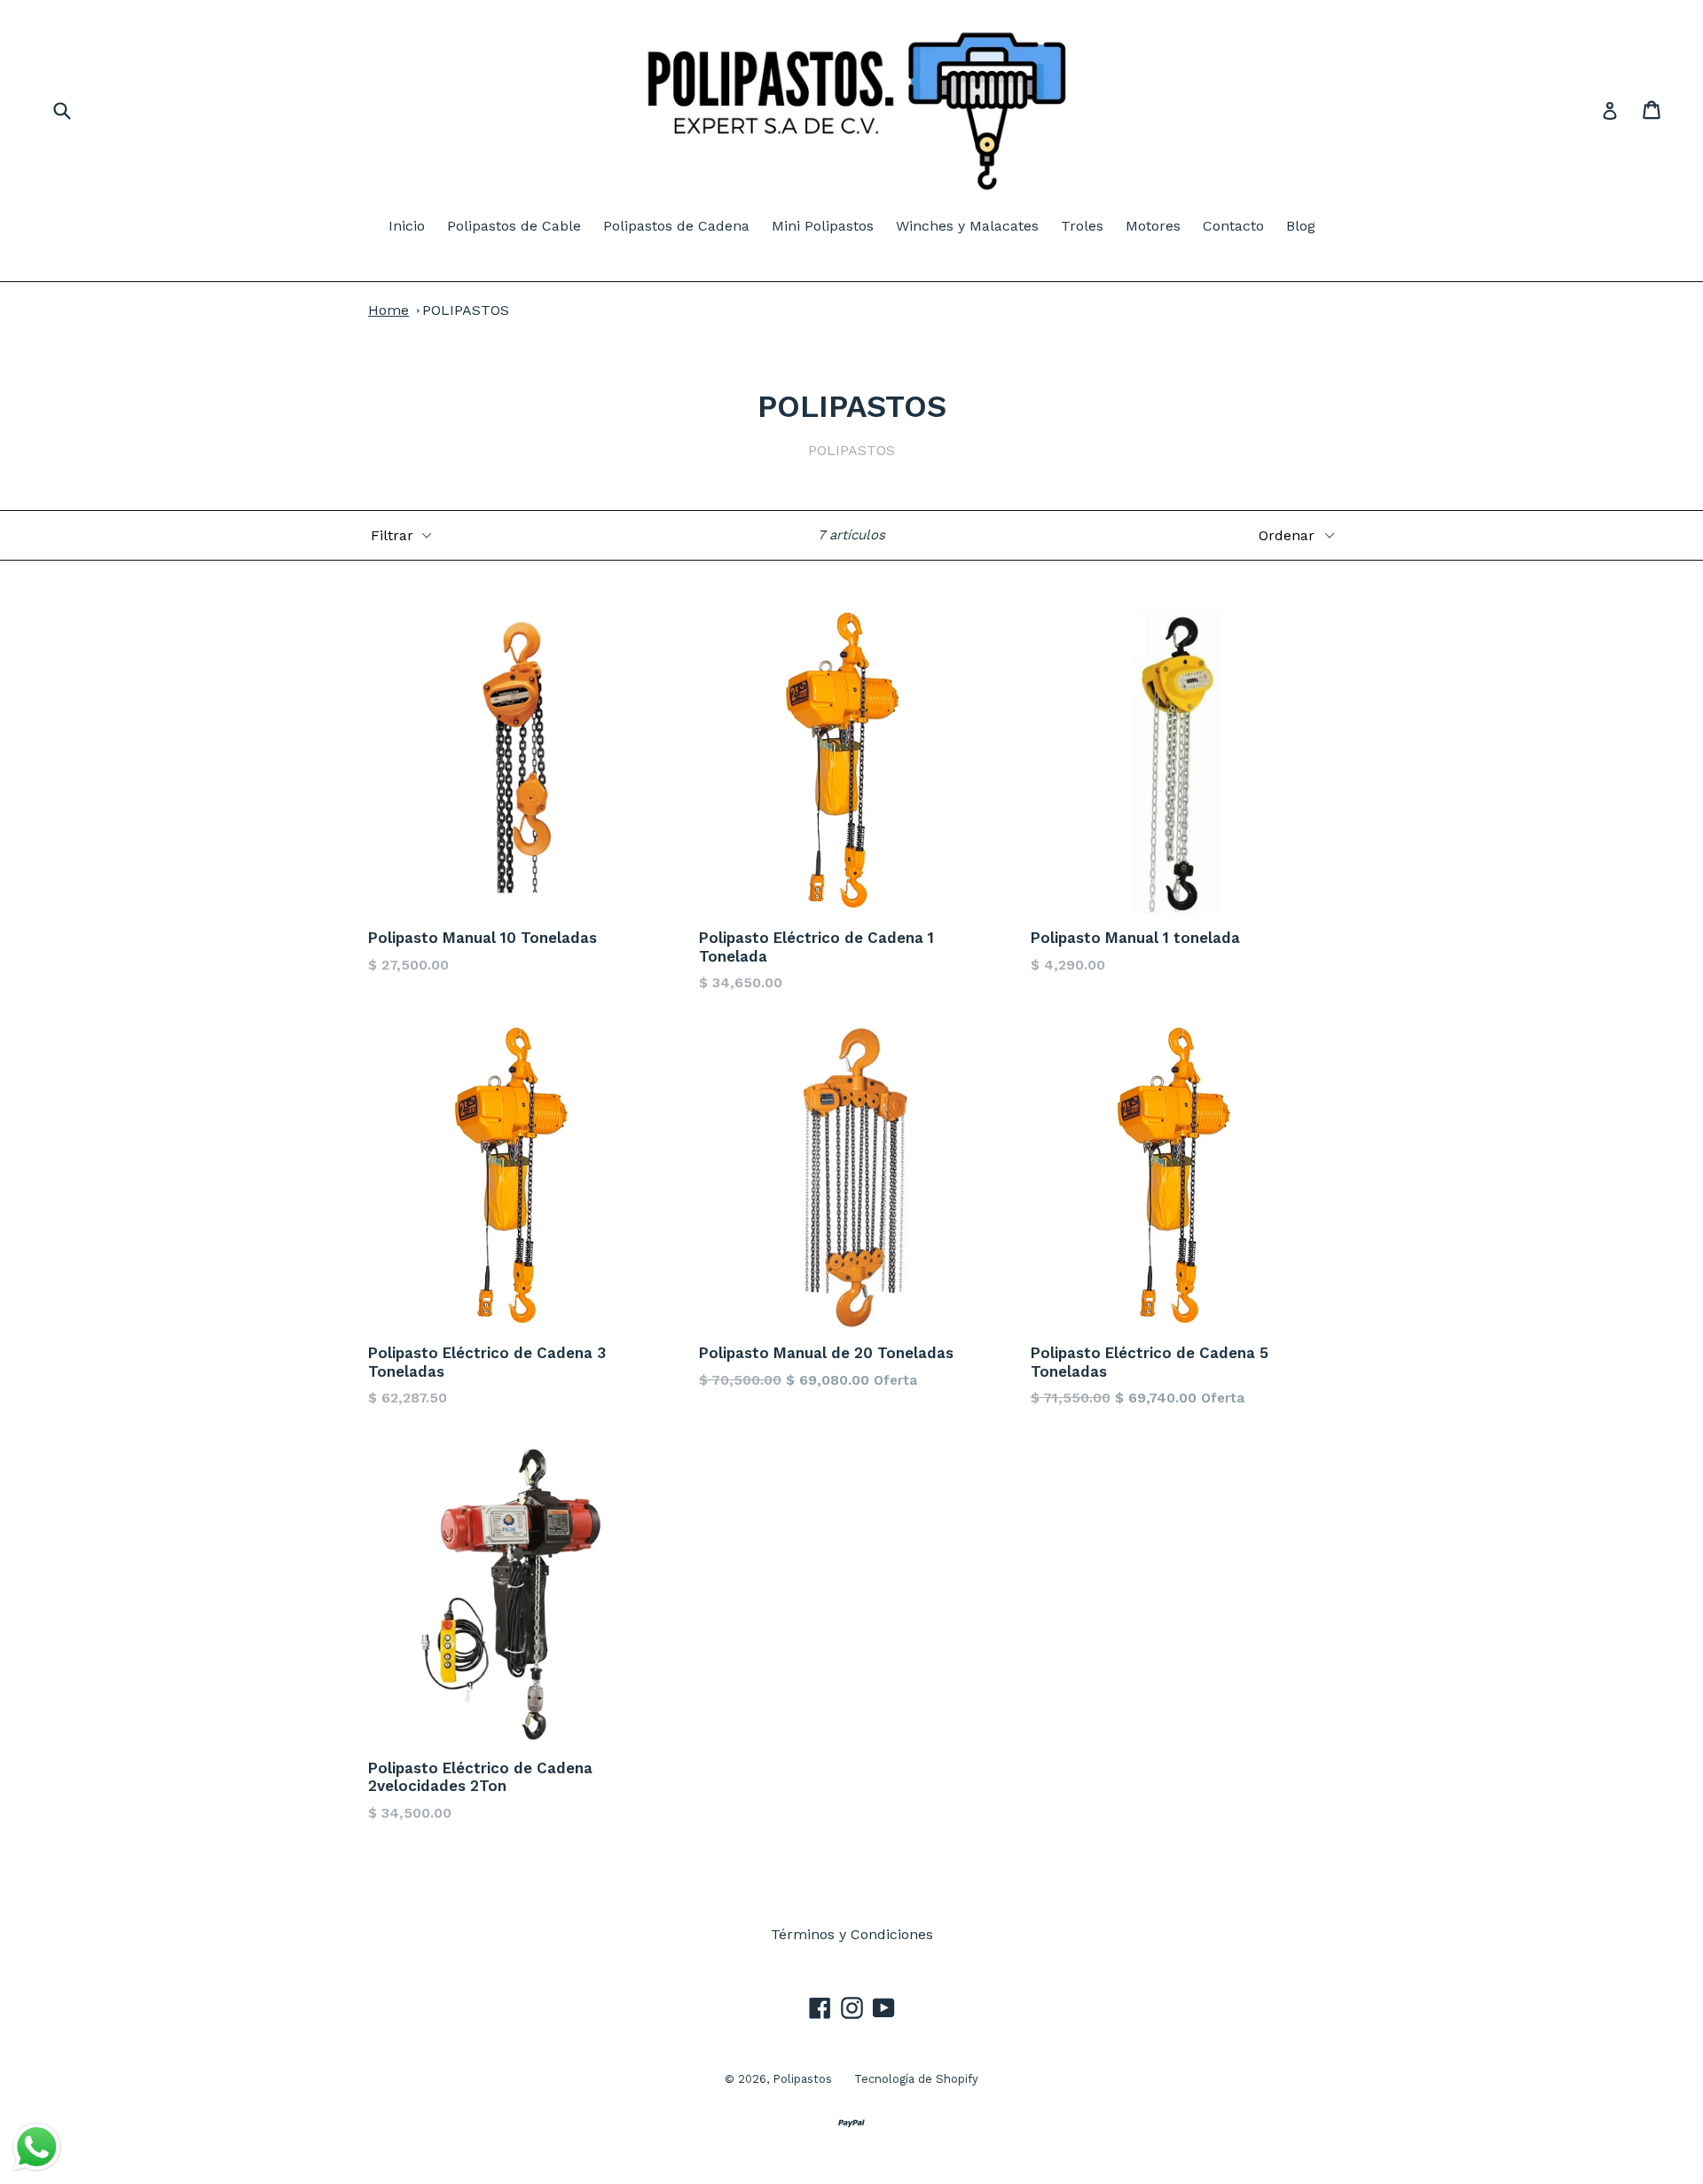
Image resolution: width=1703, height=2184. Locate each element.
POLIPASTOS (466, 310)
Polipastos (802, 2079)
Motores (1153, 226)
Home (388, 310)
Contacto (1233, 226)
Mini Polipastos (823, 226)
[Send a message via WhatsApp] (37, 2147)
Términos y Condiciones (852, 1934)
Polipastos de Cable (514, 226)
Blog (1301, 226)
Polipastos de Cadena (676, 226)
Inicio (407, 226)
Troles (1082, 226)
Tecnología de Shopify (916, 2079)
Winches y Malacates (967, 226)
